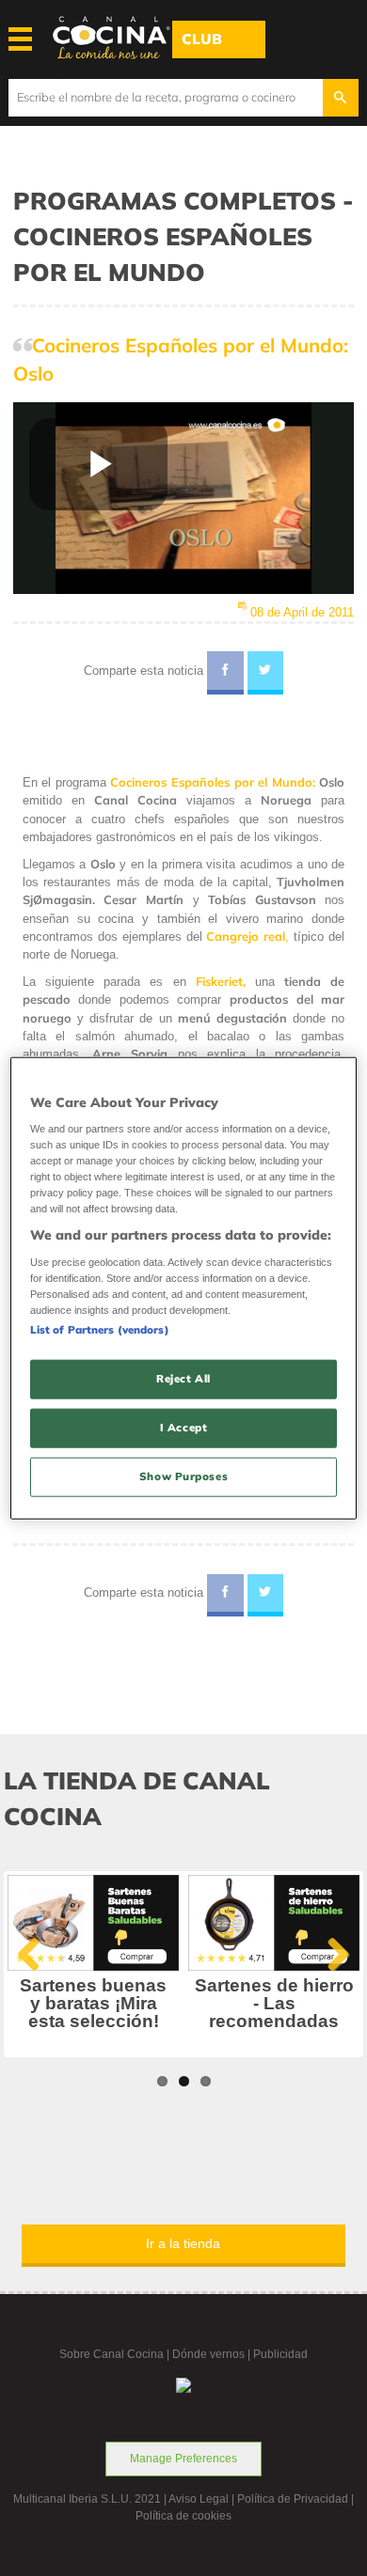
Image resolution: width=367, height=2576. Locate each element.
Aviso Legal (199, 2499)
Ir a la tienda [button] (183, 2243)
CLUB (202, 39)
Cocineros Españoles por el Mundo (211, 782)
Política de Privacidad (293, 2499)
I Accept (184, 1428)
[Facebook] (225, 673)
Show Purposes (183, 1476)
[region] (184, 1288)
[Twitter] (266, 673)
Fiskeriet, (221, 981)
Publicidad (280, 2354)
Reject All (183, 1379)
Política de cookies (183, 2516)
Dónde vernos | (213, 2354)
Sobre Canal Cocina (112, 2354)
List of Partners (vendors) (100, 1330)
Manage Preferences (183, 2459)
